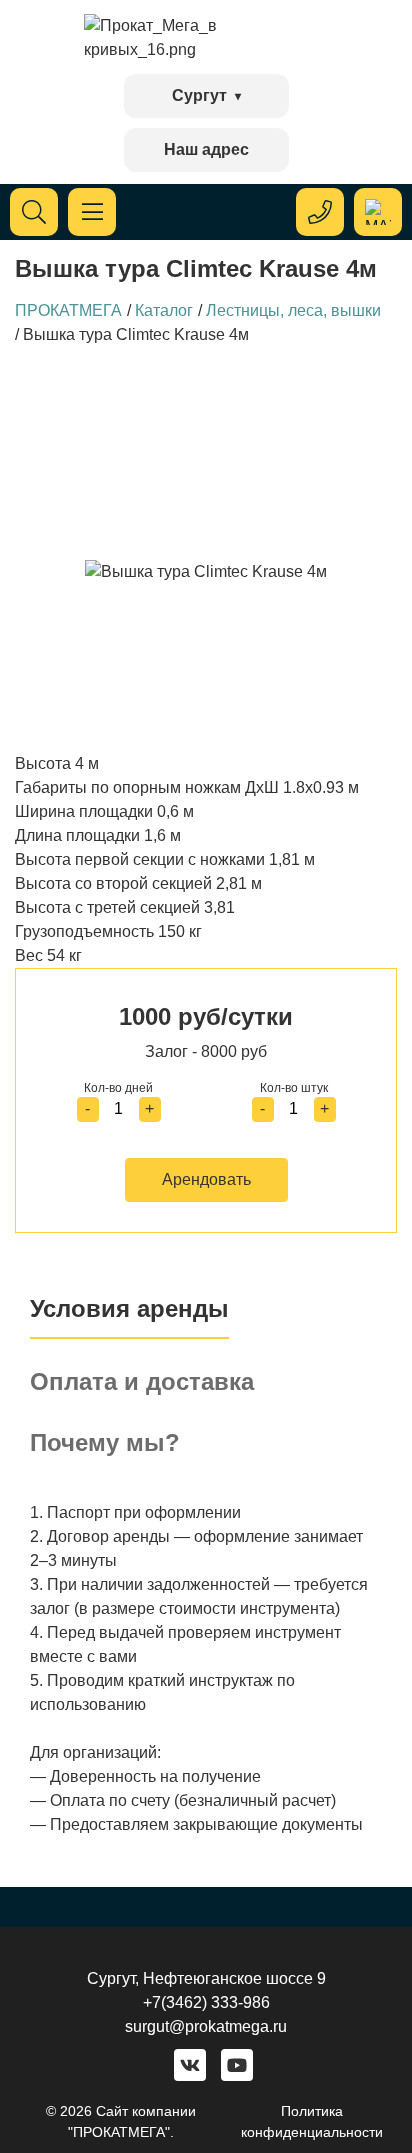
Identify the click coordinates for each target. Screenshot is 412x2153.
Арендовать (206, 1179)
